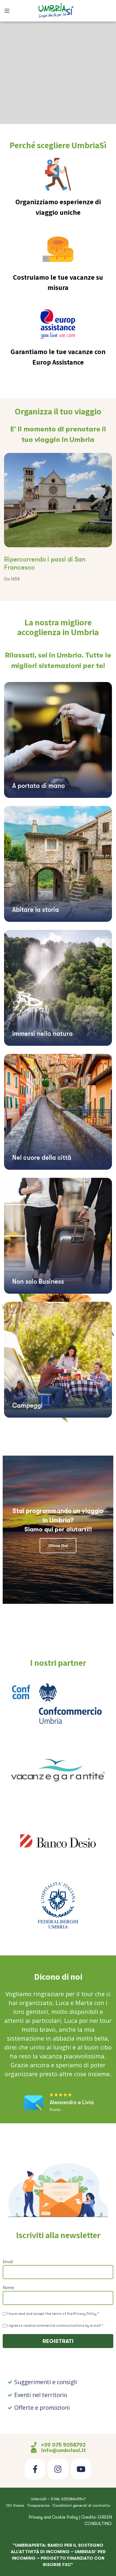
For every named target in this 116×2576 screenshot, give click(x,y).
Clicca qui (58, 1546)
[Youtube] (81, 2469)
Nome (8, 2288)
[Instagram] (58, 2469)
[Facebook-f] (35, 2469)
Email (8, 2262)
